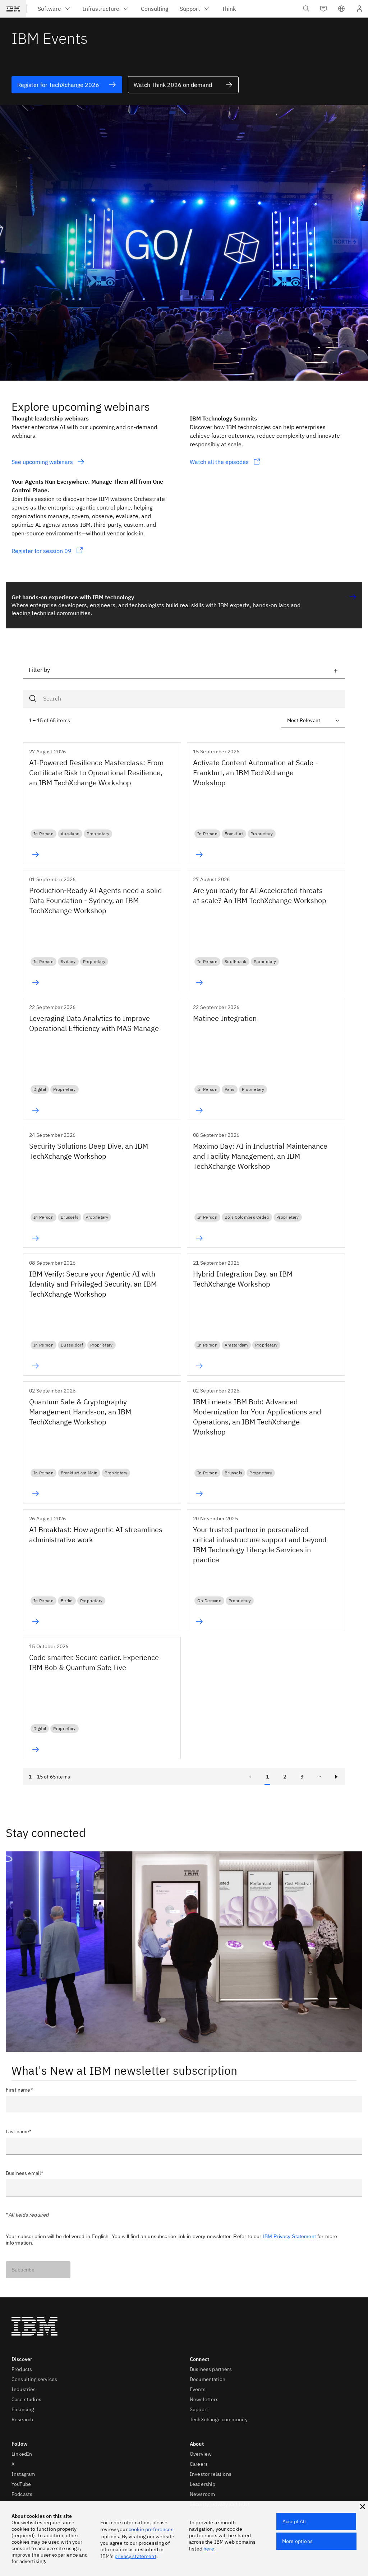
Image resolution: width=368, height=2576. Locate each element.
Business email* (24, 2173)
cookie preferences (151, 2529)
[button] (341, 9)
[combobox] (184, 699)
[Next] (336, 1777)
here (209, 2549)
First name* (19, 2090)
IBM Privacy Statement (289, 2236)
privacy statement (135, 2556)
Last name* (19, 2131)
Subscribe (23, 2270)
